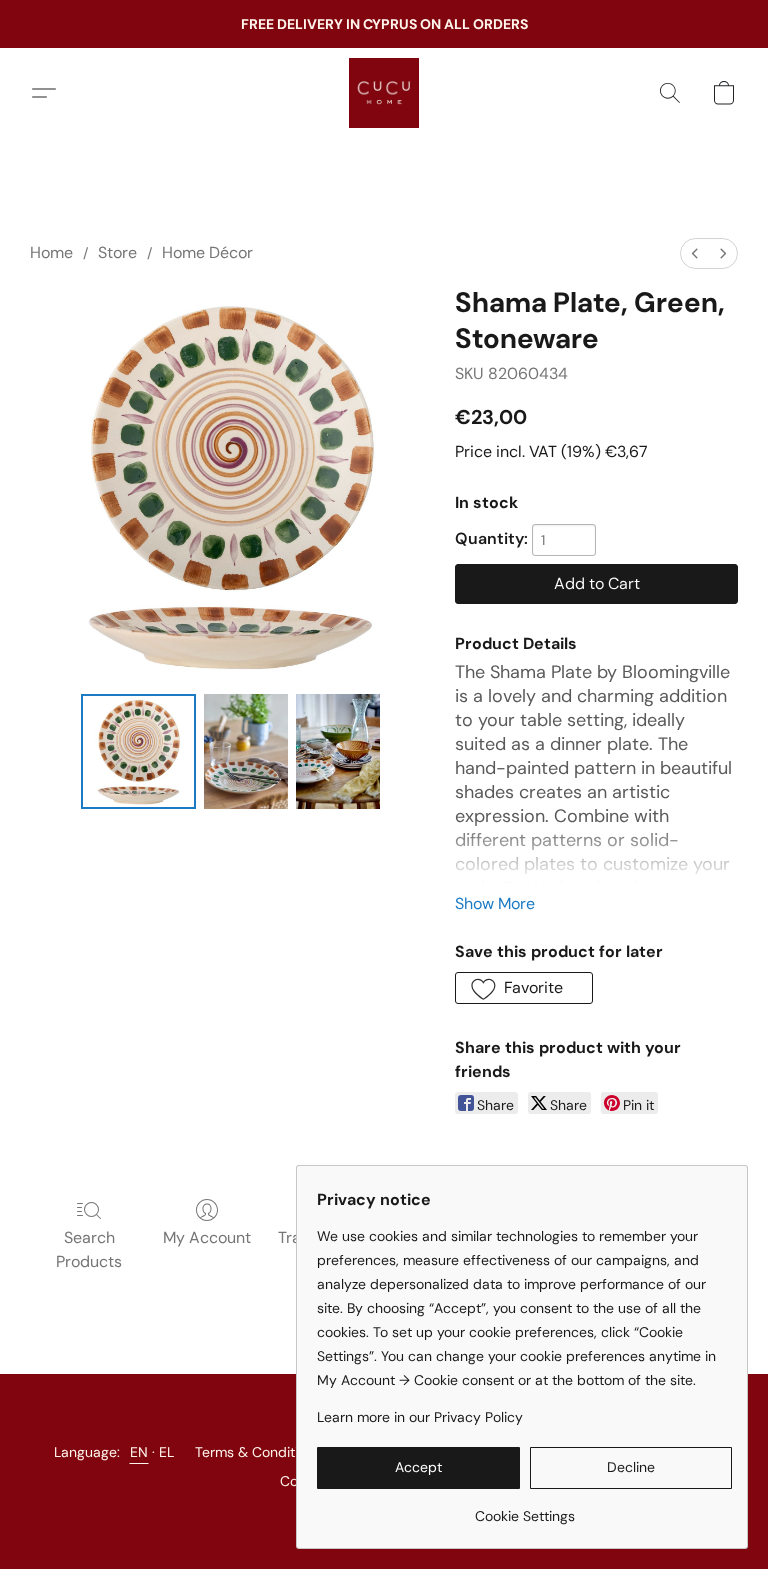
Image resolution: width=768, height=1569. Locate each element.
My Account (207, 1237)
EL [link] (167, 1452)
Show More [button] (495, 903)
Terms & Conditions (258, 1452)
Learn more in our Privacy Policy (420, 1417)
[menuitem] (695, 253)
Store (117, 252)
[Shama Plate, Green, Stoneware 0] (138, 751)
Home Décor (207, 252)
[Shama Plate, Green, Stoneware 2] (338, 751)
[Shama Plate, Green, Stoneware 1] (246, 751)
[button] (384, 93)
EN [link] (139, 1452)
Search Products (89, 1249)
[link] (524, 1508)
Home (51, 252)
